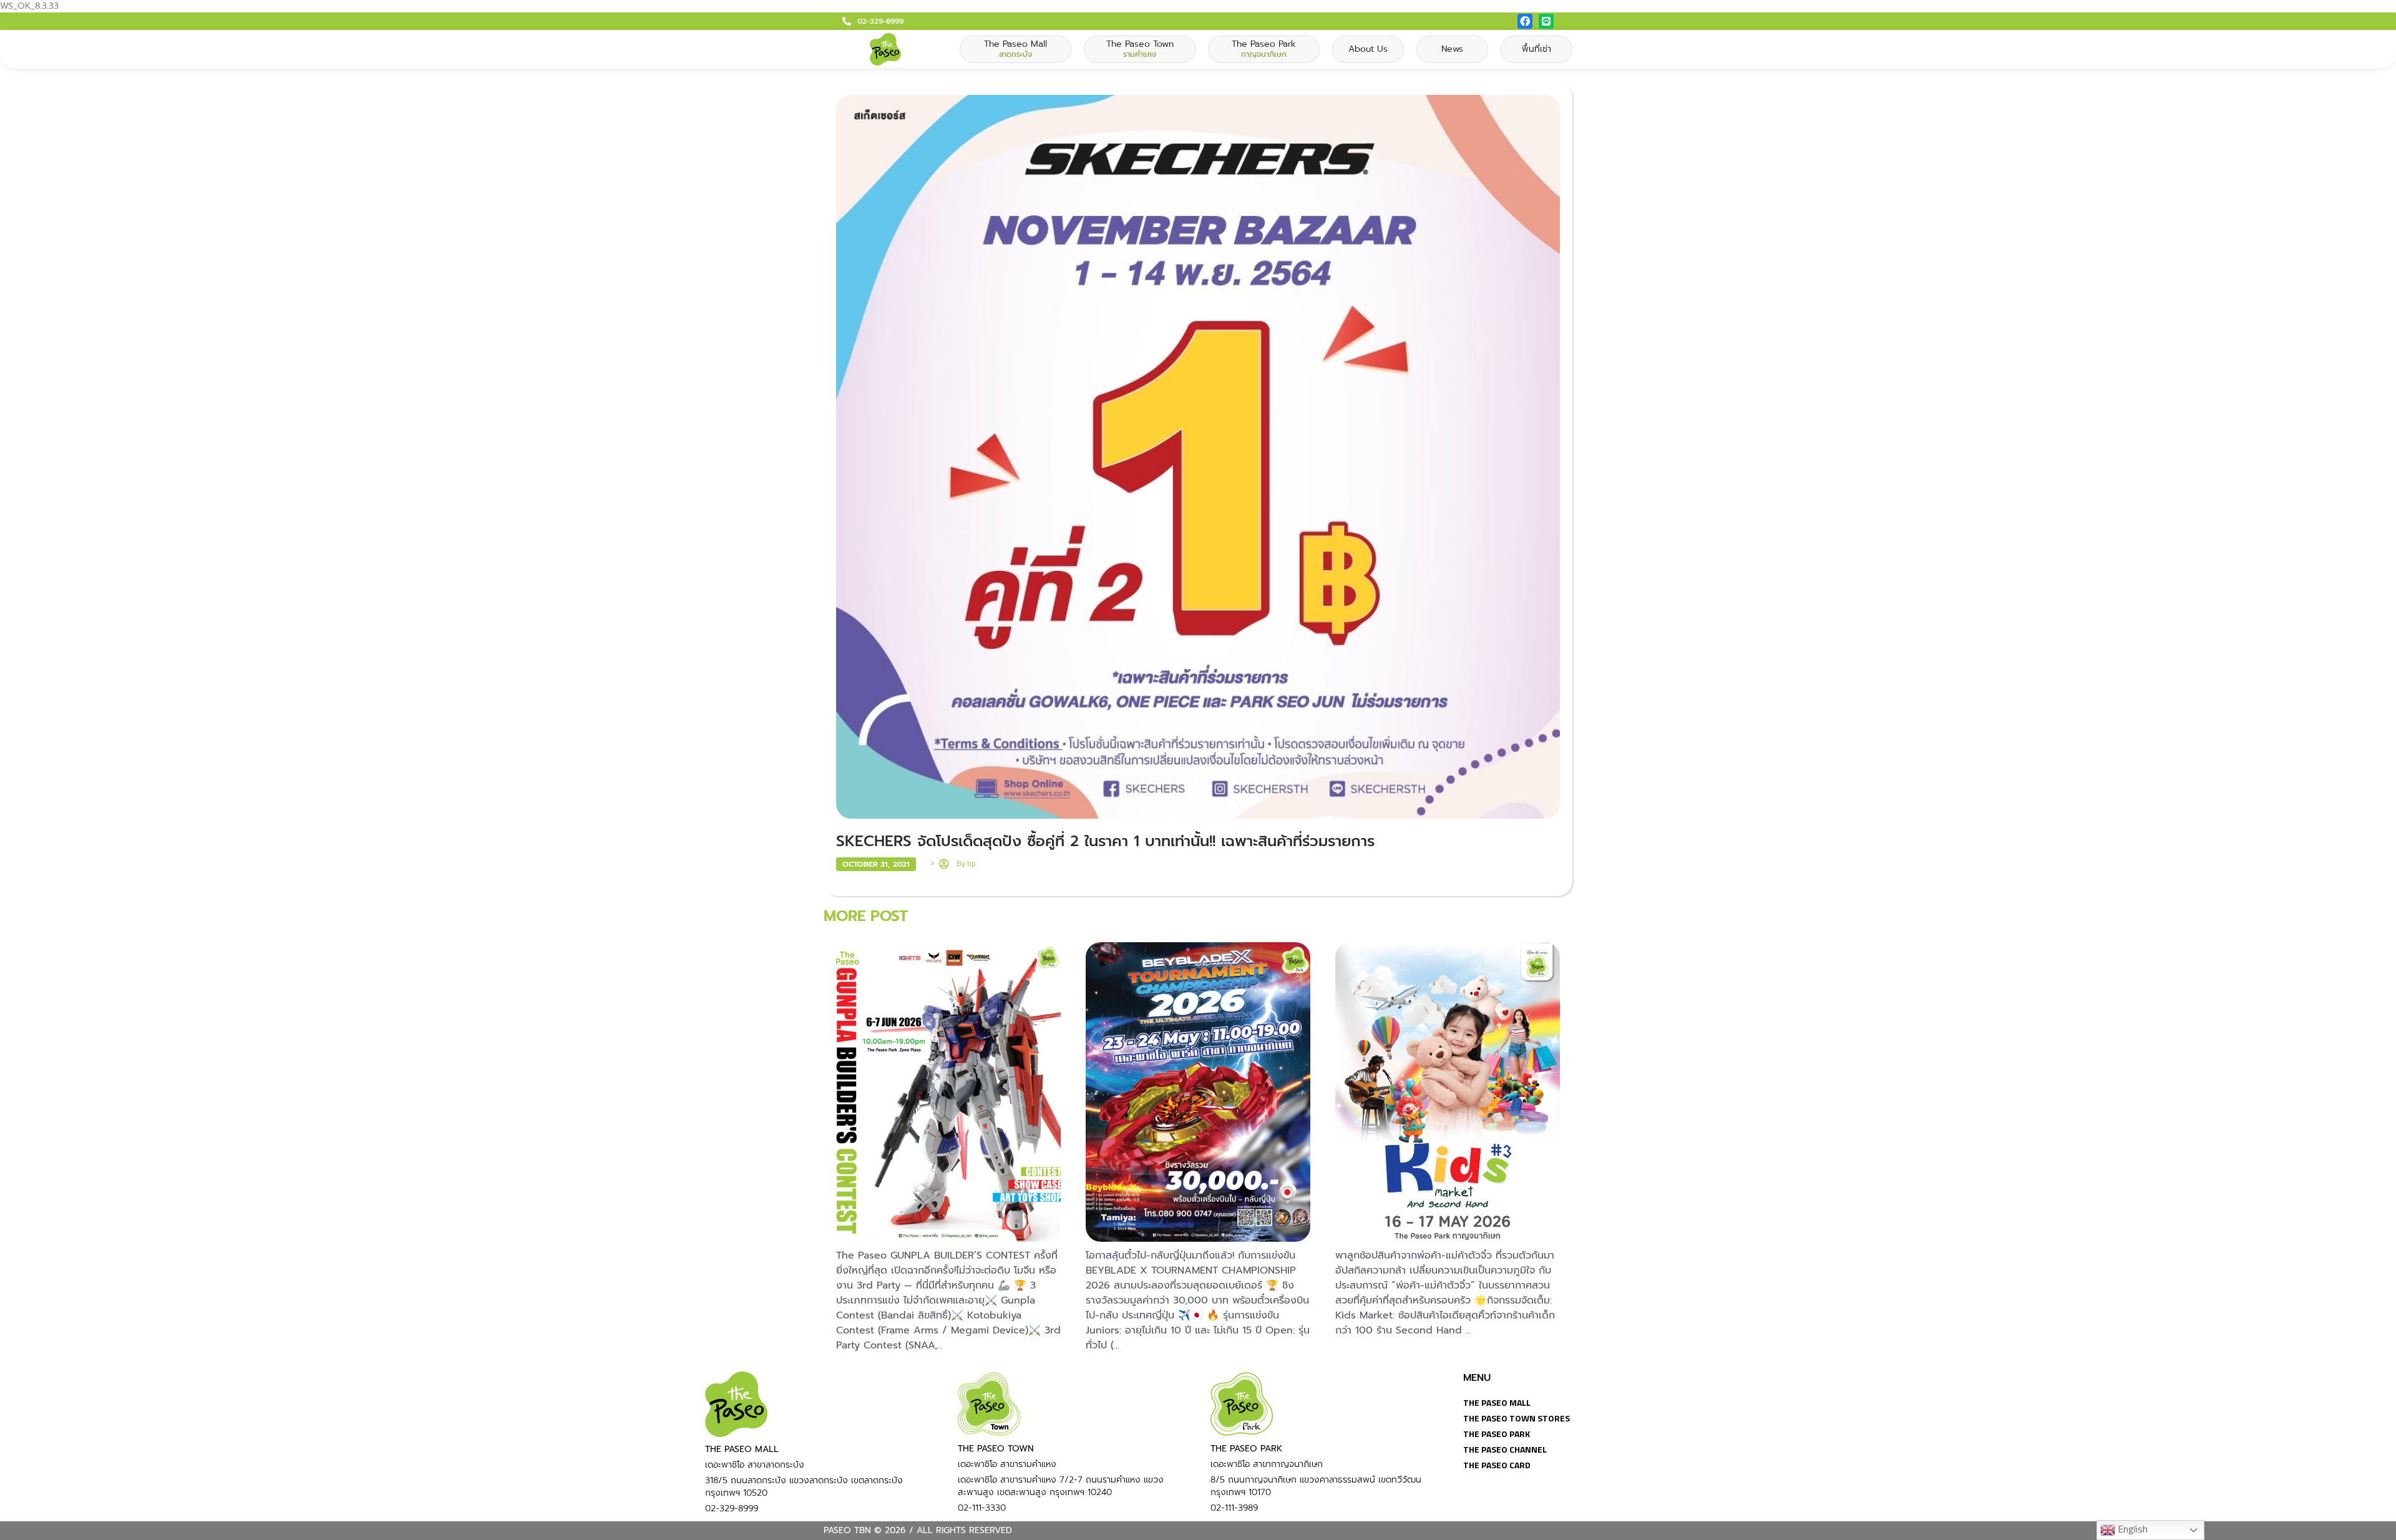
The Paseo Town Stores (1517, 1418)
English (2131, 1529)
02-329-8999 (880, 21)
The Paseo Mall (1497, 1402)
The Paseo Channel (1505, 1449)
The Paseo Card (1497, 1465)
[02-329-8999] (847, 21)
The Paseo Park (1497, 1434)
